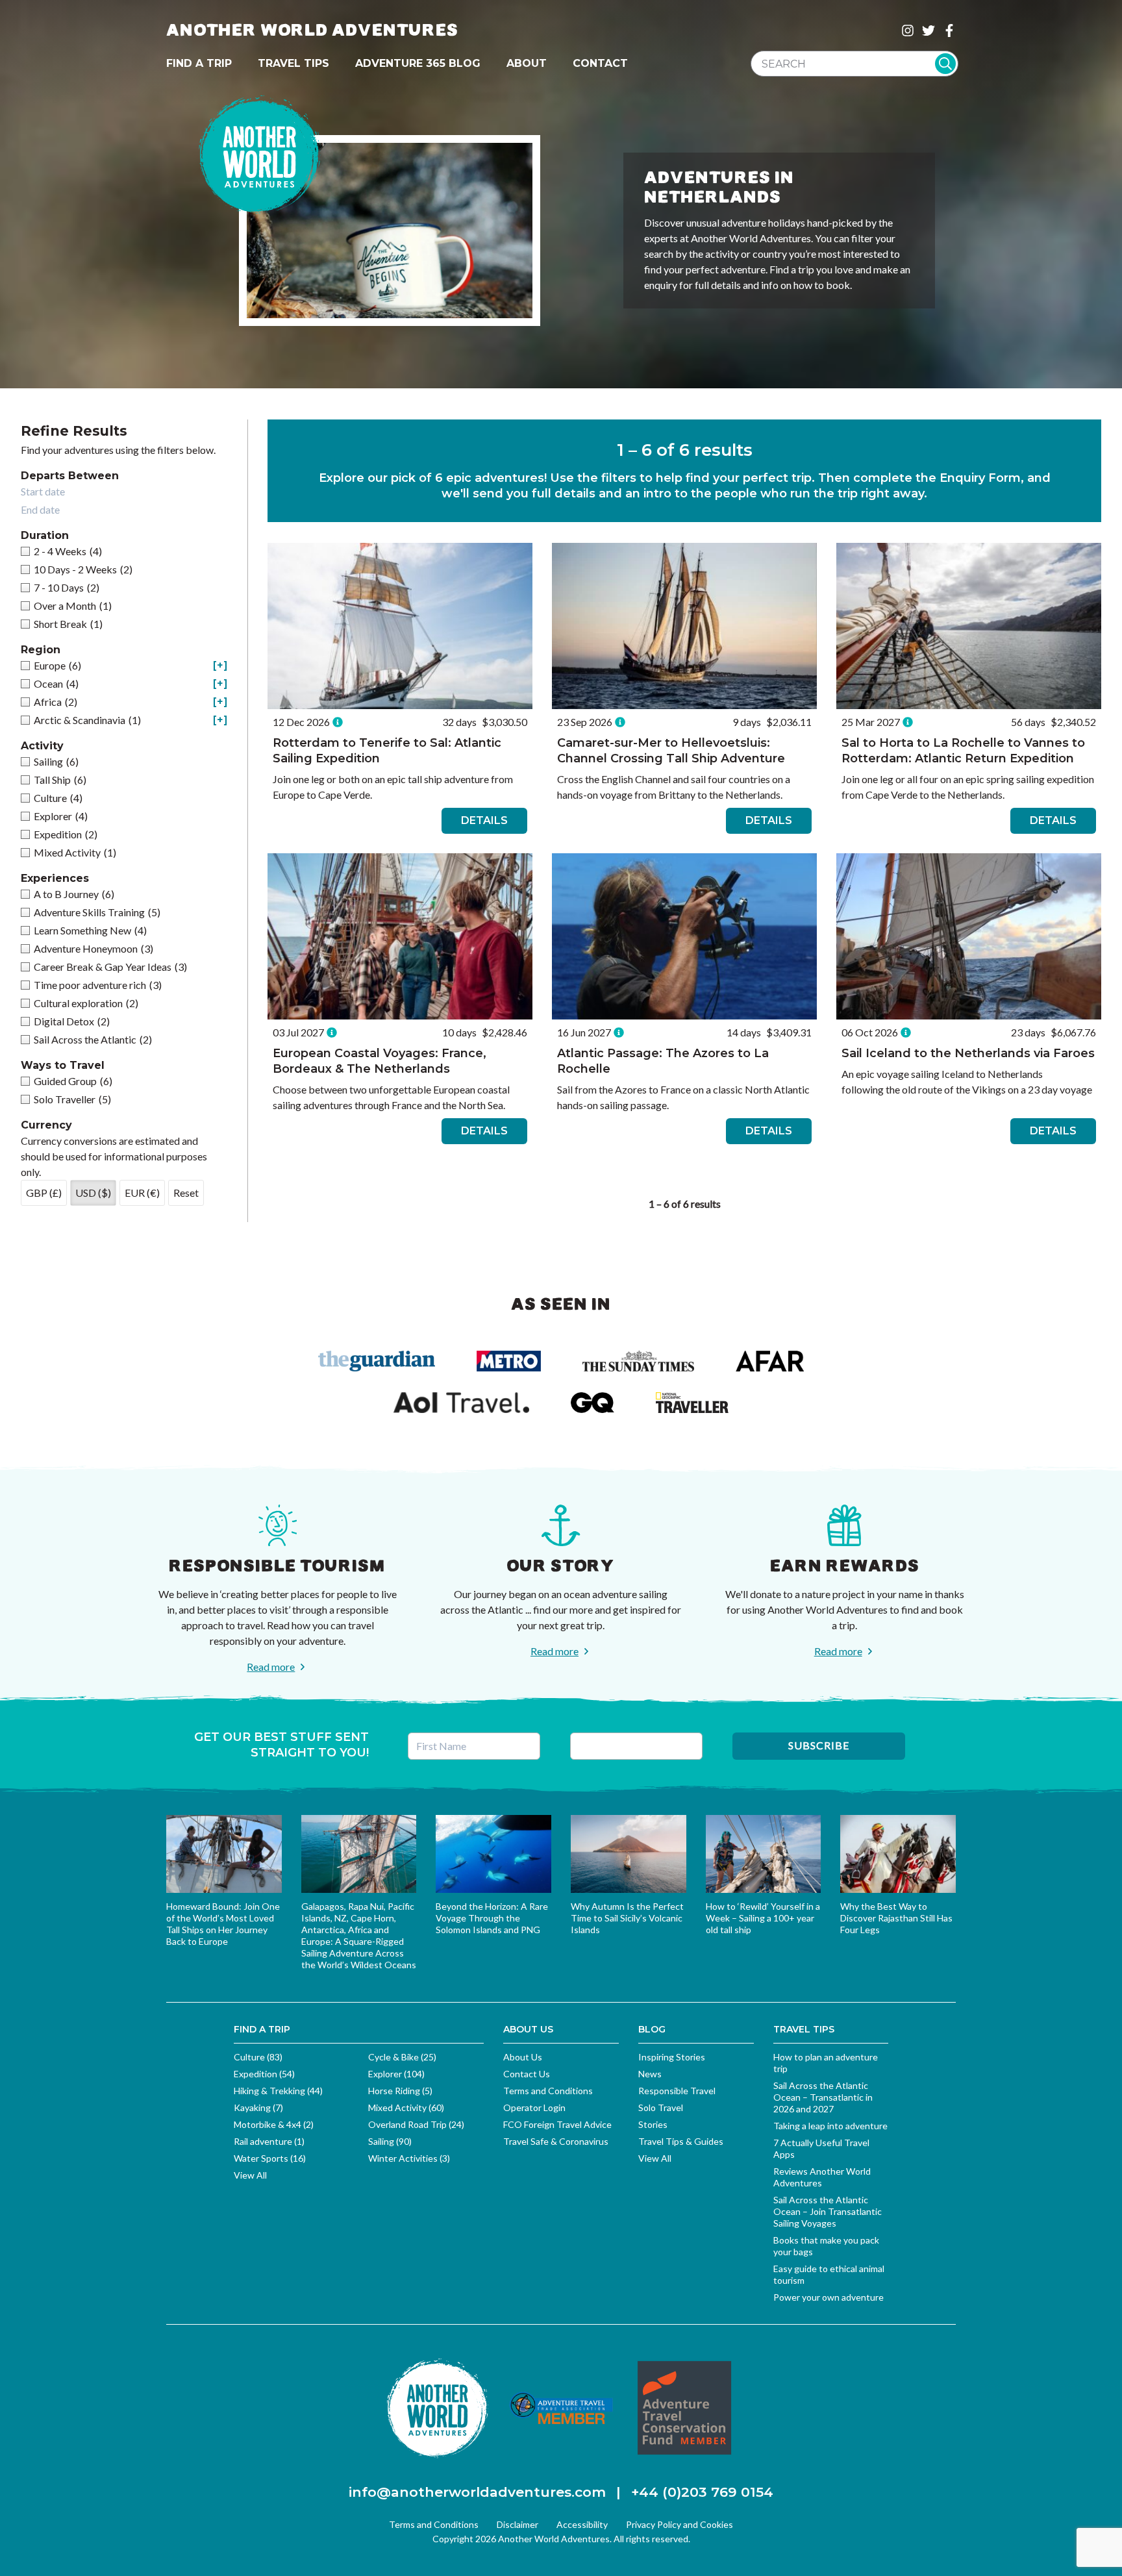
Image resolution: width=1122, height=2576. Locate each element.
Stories (653, 2124)
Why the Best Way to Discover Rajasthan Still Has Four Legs (896, 1918)
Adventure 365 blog (418, 63)
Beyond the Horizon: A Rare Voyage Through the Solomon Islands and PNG (492, 1918)
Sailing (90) (390, 2141)
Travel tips (293, 63)
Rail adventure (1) (269, 2141)
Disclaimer (517, 2524)
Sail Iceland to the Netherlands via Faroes (968, 1053)
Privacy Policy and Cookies (679, 2524)
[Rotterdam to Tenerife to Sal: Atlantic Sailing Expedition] (400, 626)
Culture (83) (258, 2057)
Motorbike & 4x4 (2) (274, 2124)
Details (484, 820)
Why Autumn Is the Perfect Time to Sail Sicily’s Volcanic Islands (627, 1918)
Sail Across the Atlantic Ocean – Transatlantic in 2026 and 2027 (823, 2097)
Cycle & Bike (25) (402, 2057)
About (527, 63)
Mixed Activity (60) (406, 2107)
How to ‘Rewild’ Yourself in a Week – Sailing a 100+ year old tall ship (763, 1918)
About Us (523, 2057)
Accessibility (582, 2524)
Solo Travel (661, 2107)
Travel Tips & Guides (681, 2141)
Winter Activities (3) (409, 2158)
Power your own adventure (829, 2297)
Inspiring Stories (672, 2057)
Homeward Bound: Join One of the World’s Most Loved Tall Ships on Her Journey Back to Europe (223, 1924)
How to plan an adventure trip (826, 2063)
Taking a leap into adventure (830, 2126)
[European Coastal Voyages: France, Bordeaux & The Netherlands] (400, 936)
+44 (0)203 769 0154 (702, 2492)
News (650, 2074)
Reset (186, 1193)
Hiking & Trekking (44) (278, 2091)
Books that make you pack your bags (826, 2246)
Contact (600, 63)
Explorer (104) (396, 2074)
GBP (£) (44, 1193)
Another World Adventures (312, 30)
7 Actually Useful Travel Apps (821, 2148)
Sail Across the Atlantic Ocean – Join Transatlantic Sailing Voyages (828, 2211)
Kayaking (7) (258, 2107)
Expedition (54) (264, 2074)
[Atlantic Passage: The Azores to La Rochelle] (684, 936)
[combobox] (854, 64)
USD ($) (93, 1193)
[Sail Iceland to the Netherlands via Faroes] (969, 936)
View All (250, 2175)
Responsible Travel (677, 2091)
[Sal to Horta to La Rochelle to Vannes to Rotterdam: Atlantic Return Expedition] (969, 626)
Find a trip (199, 63)
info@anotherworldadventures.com (477, 2492)
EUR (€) (142, 1193)
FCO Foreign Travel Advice (557, 2124)
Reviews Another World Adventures (822, 2177)
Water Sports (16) (270, 2158)
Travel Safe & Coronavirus (556, 2141)
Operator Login (534, 2107)
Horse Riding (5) (400, 2091)
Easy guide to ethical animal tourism (829, 2274)
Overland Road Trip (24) (416, 2124)
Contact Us (527, 2074)
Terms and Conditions (548, 2091)
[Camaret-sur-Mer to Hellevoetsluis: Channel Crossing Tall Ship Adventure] (684, 626)
